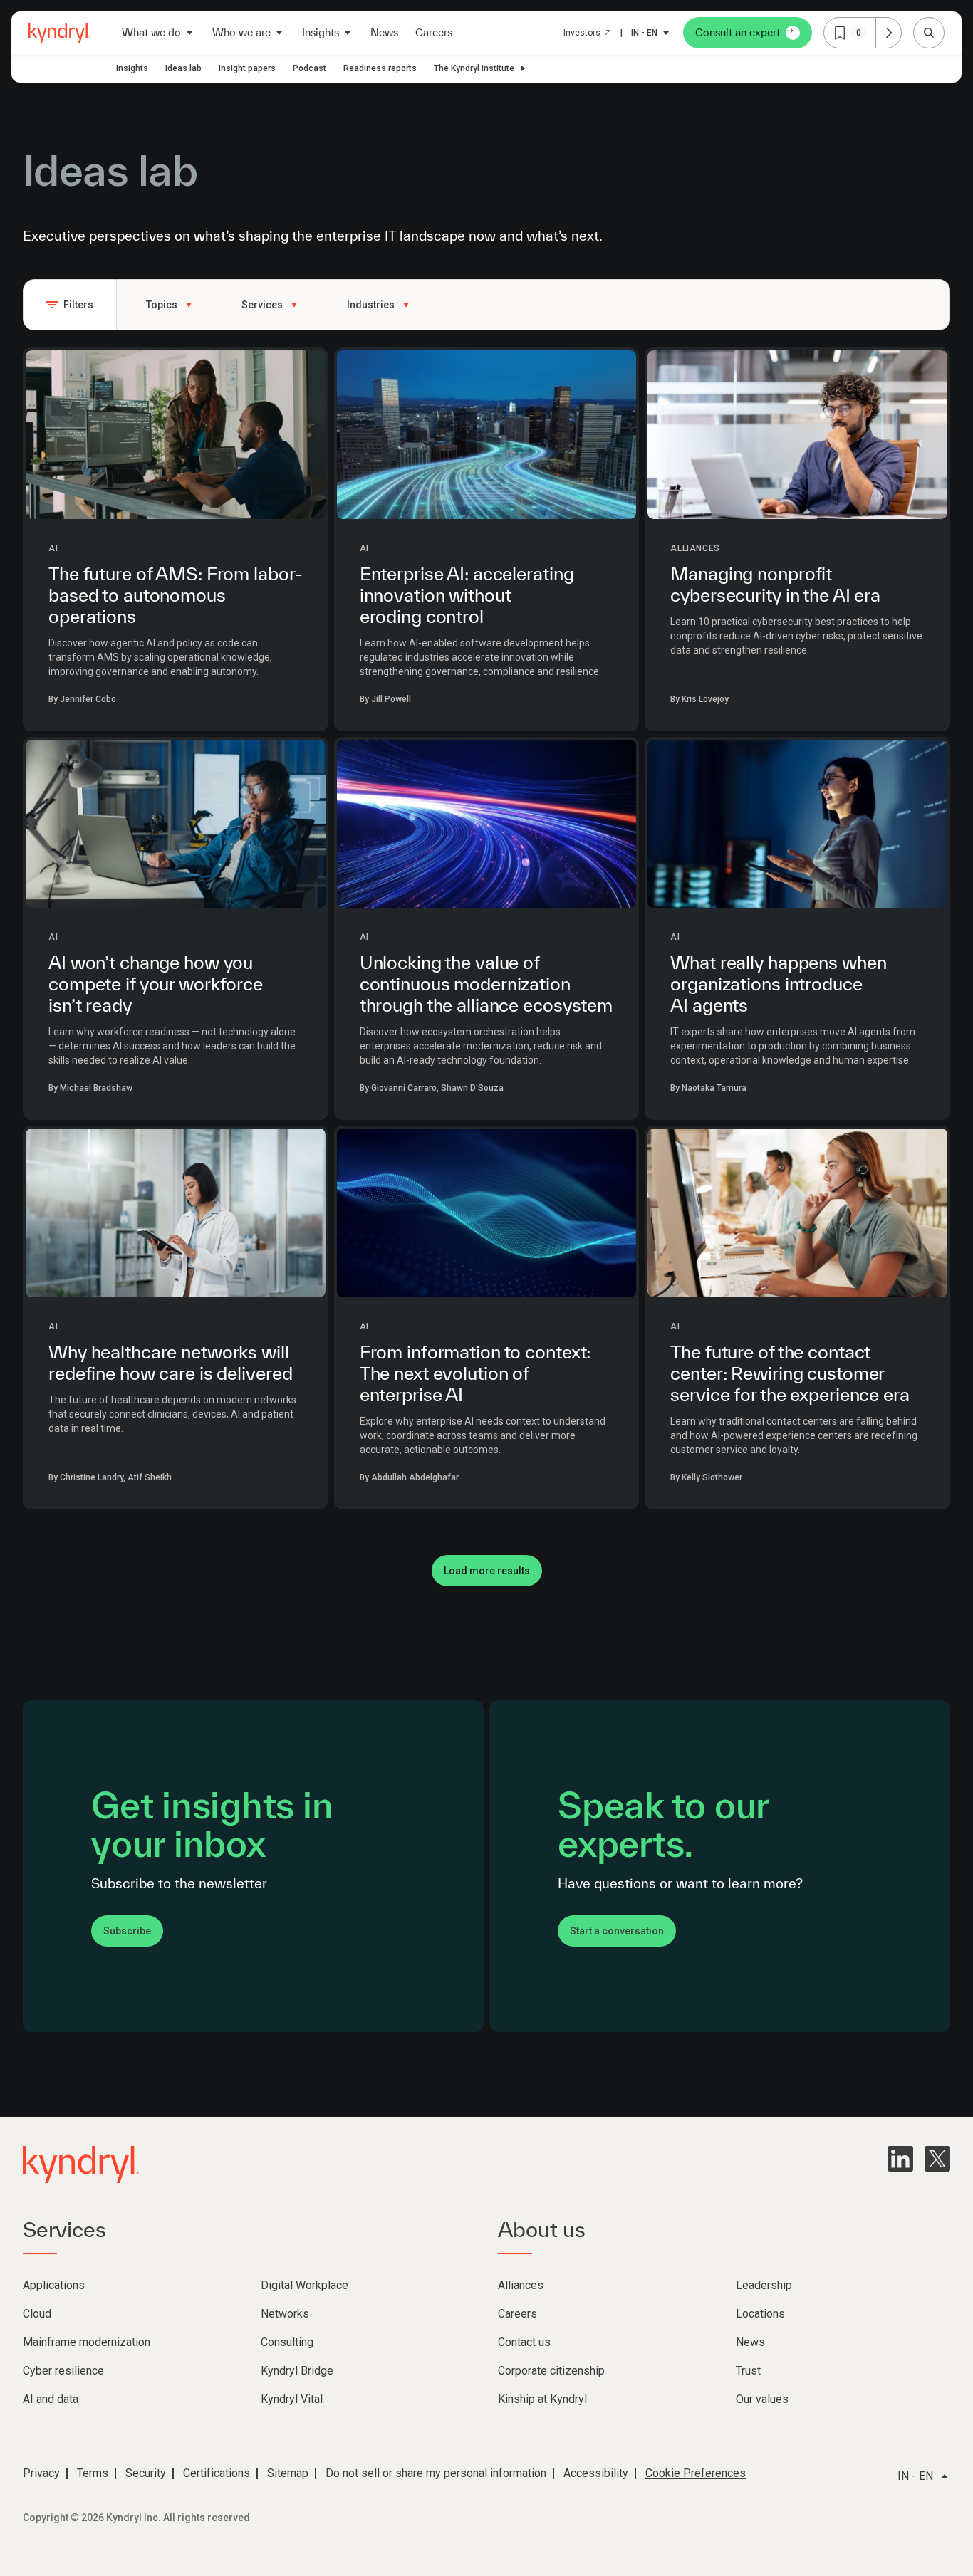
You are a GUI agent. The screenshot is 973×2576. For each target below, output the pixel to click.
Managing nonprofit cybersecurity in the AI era (775, 584)
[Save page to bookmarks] (840, 33)
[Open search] (929, 33)
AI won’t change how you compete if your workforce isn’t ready (156, 984)
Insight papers (247, 68)
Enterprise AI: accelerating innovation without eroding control (467, 595)
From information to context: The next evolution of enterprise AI (475, 1373)
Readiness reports (380, 68)
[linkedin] (900, 2159)
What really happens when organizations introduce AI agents (778, 984)
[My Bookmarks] (888, 33)
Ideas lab (183, 68)
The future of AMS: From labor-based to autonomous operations (175, 595)
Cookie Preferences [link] (696, 2473)
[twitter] (937, 2159)
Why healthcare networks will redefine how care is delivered (170, 1362)
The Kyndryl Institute (474, 68)
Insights (132, 68)
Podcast (309, 68)
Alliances (695, 548)
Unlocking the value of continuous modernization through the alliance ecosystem (486, 984)
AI (53, 548)
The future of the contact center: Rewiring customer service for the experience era (790, 1373)
